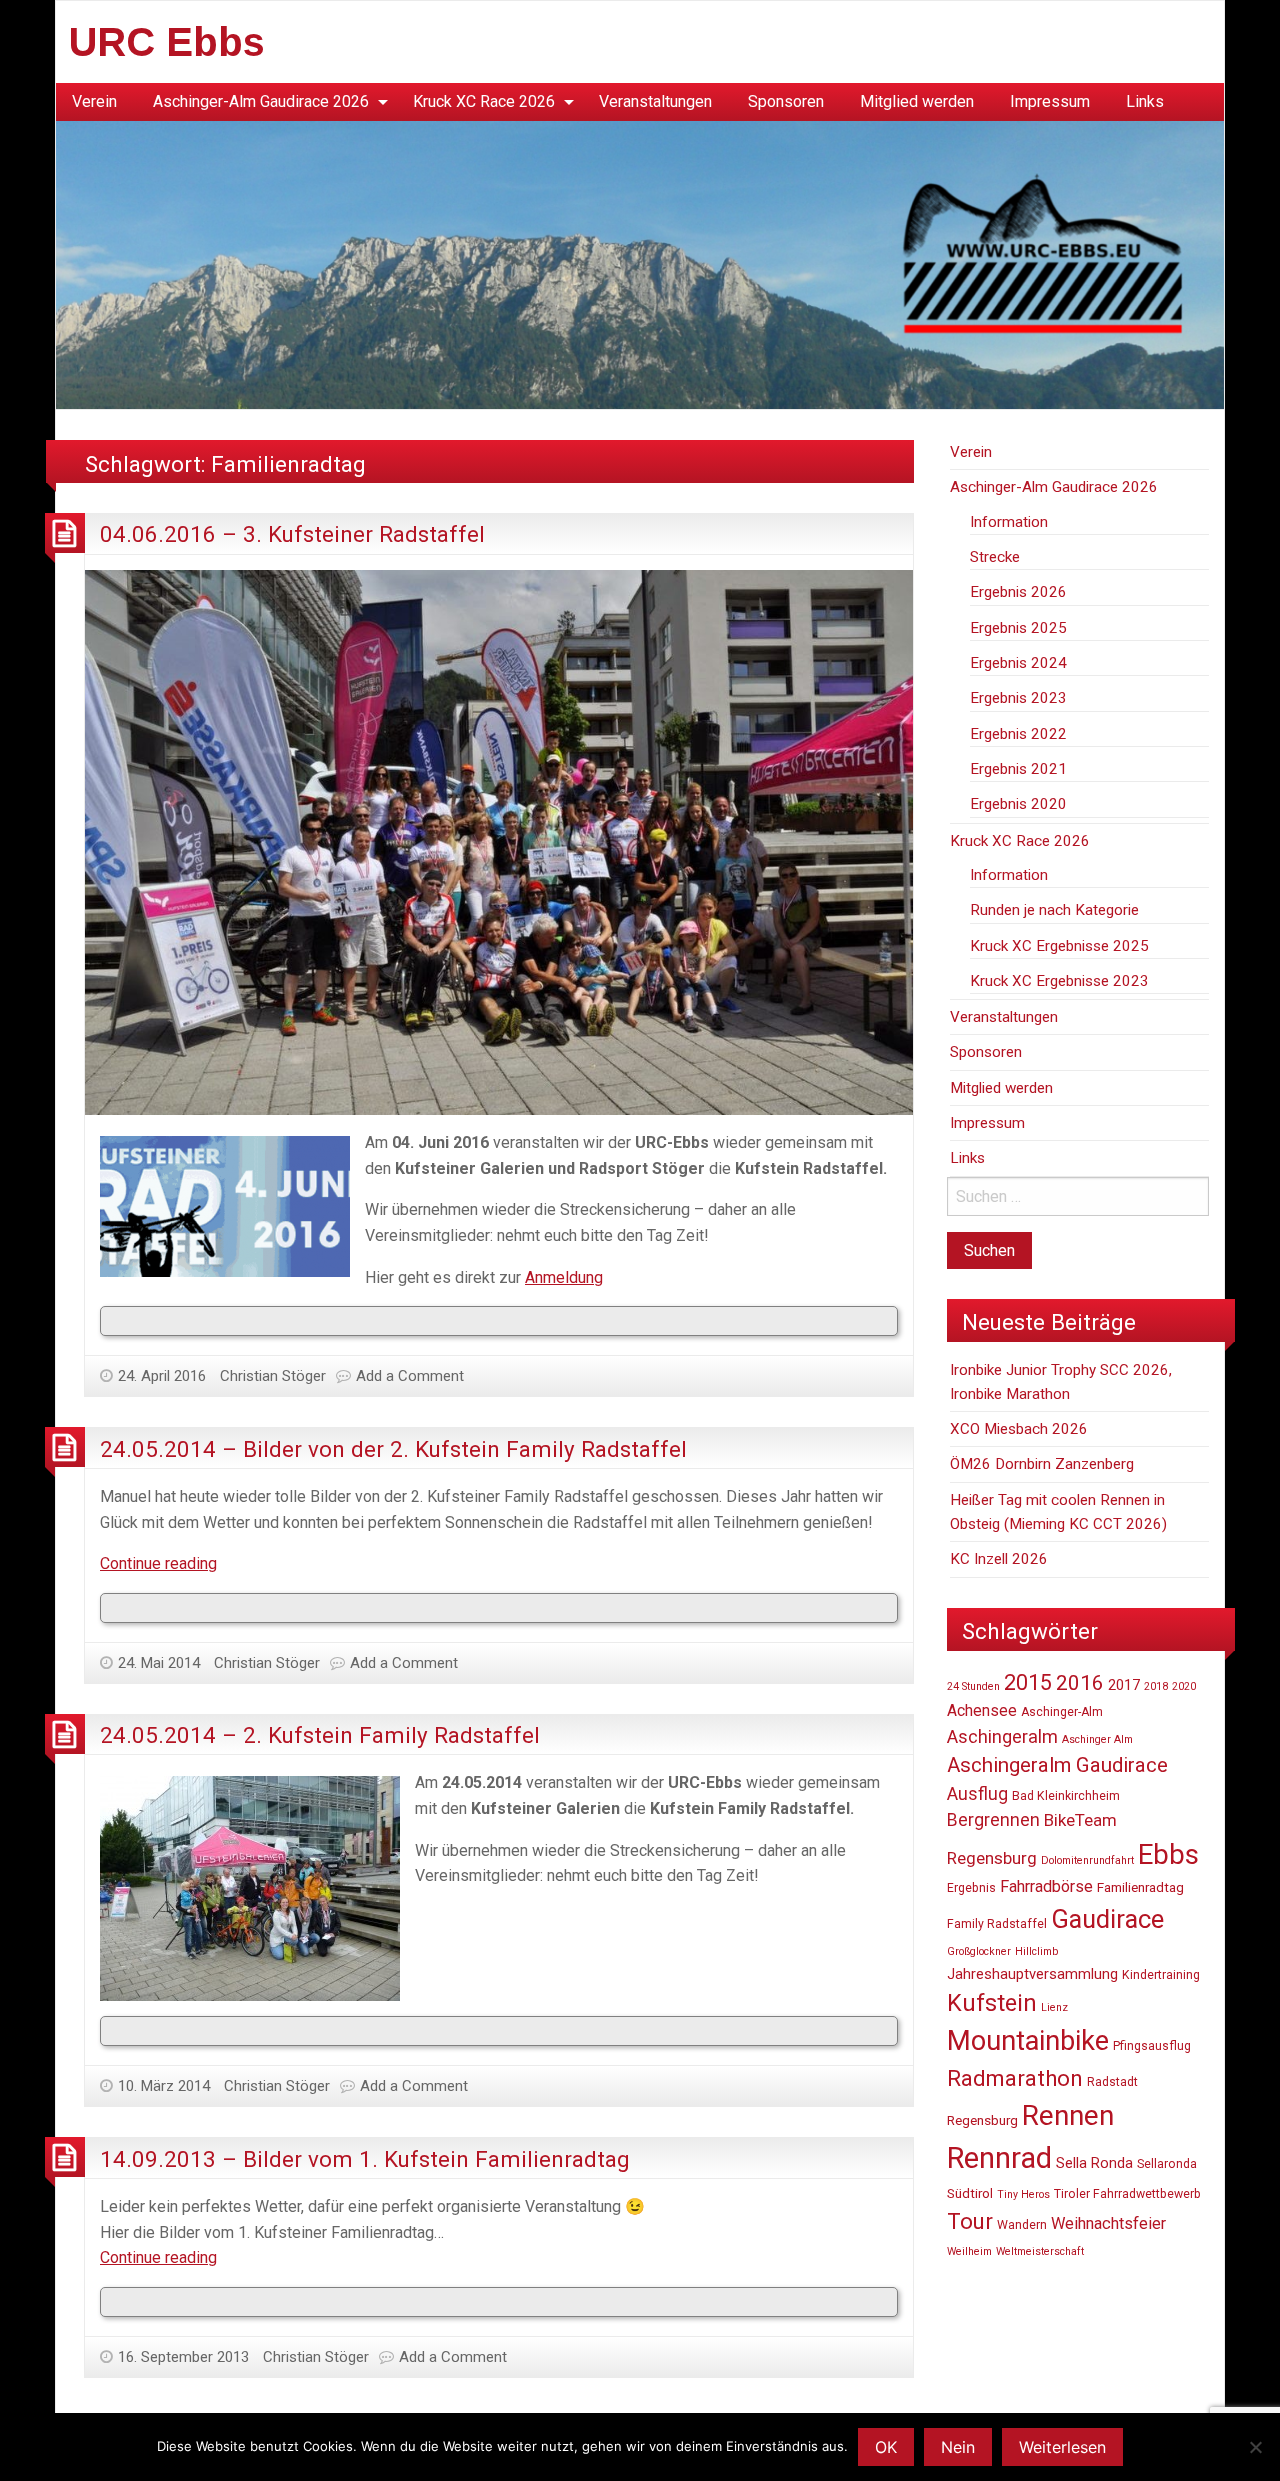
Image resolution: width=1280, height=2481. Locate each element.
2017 (1124, 1685)
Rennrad (999, 2158)
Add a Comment (410, 1376)
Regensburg (982, 2120)
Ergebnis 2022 (1018, 734)
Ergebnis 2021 (1018, 769)
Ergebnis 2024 (1018, 663)
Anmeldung (564, 1277)
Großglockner (979, 1951)
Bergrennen (993, 1820)
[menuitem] (94, 102)
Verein (94, 101)
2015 (1028, 1682)
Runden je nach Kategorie (1054, 910)
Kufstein (992, 2003)
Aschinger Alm (1097, 1739)
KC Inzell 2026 (999, 1559)
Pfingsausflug (1152, 2046)
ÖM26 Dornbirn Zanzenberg (1042, 1464)
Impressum (1050, 101)
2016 (1080, 1683)
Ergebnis (971, 1888)
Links (1145, 101)
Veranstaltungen (655, 101)
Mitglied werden (917, 101)
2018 (1156, 1686)
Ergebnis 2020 (1018, 804)
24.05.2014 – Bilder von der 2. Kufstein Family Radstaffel (393, 1449)
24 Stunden (973, 1686)
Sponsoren (786, 101)
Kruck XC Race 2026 (484, 101)
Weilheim (969, 2251)
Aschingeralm (1002, 1736)
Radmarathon (1015, 2078)
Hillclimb (1036, 1951)
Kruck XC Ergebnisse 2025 (1059, 946)
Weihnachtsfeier (1108, 2223)
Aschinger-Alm (1062, 1712)
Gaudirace (1107, 1919)
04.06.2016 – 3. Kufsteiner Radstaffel (292, 534)
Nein (958, 2447)
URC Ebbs (167, 42)
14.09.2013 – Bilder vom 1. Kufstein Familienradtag (365, 2159)
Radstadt (1112, 2082)
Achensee (982, 1710)
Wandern (1022, 2225)
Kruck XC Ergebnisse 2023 (1059, 981)
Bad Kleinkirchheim (1066, 1796)
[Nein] (1255, 2447)
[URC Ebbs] (640, 263)
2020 (1184, 1686)
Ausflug (977, 1794)
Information (1009, 522)
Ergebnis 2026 (1018, 592)
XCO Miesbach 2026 (1019, 1429)
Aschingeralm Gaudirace (1057, 1765)
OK (886, 2447)
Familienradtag (1140, 1887)
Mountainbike (1028, 2041)
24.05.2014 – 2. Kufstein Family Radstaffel (320, 1735)
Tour (970, 2221)
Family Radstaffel (997, 1924)
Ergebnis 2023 (1018, 698)
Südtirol (970, 2193)
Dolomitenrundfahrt (1087, 1860)
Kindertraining (1161, 1975)
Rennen (1068, 2115)
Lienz (1054, 2007)
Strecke (995, 557)
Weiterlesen (1062, 2447)
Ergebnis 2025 (1018, 628)
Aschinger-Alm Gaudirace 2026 (261, 101)
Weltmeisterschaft (1040, 2251)
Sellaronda (1167, 2164)
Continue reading (158, 1563)
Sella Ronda (1094, 2163)
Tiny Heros (1023, 2194)
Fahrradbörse (1046, 1886)
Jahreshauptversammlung (1032, 1974)
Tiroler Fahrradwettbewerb (1127, 2194)
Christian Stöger (273, 1376)
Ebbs (1168, 1854)
